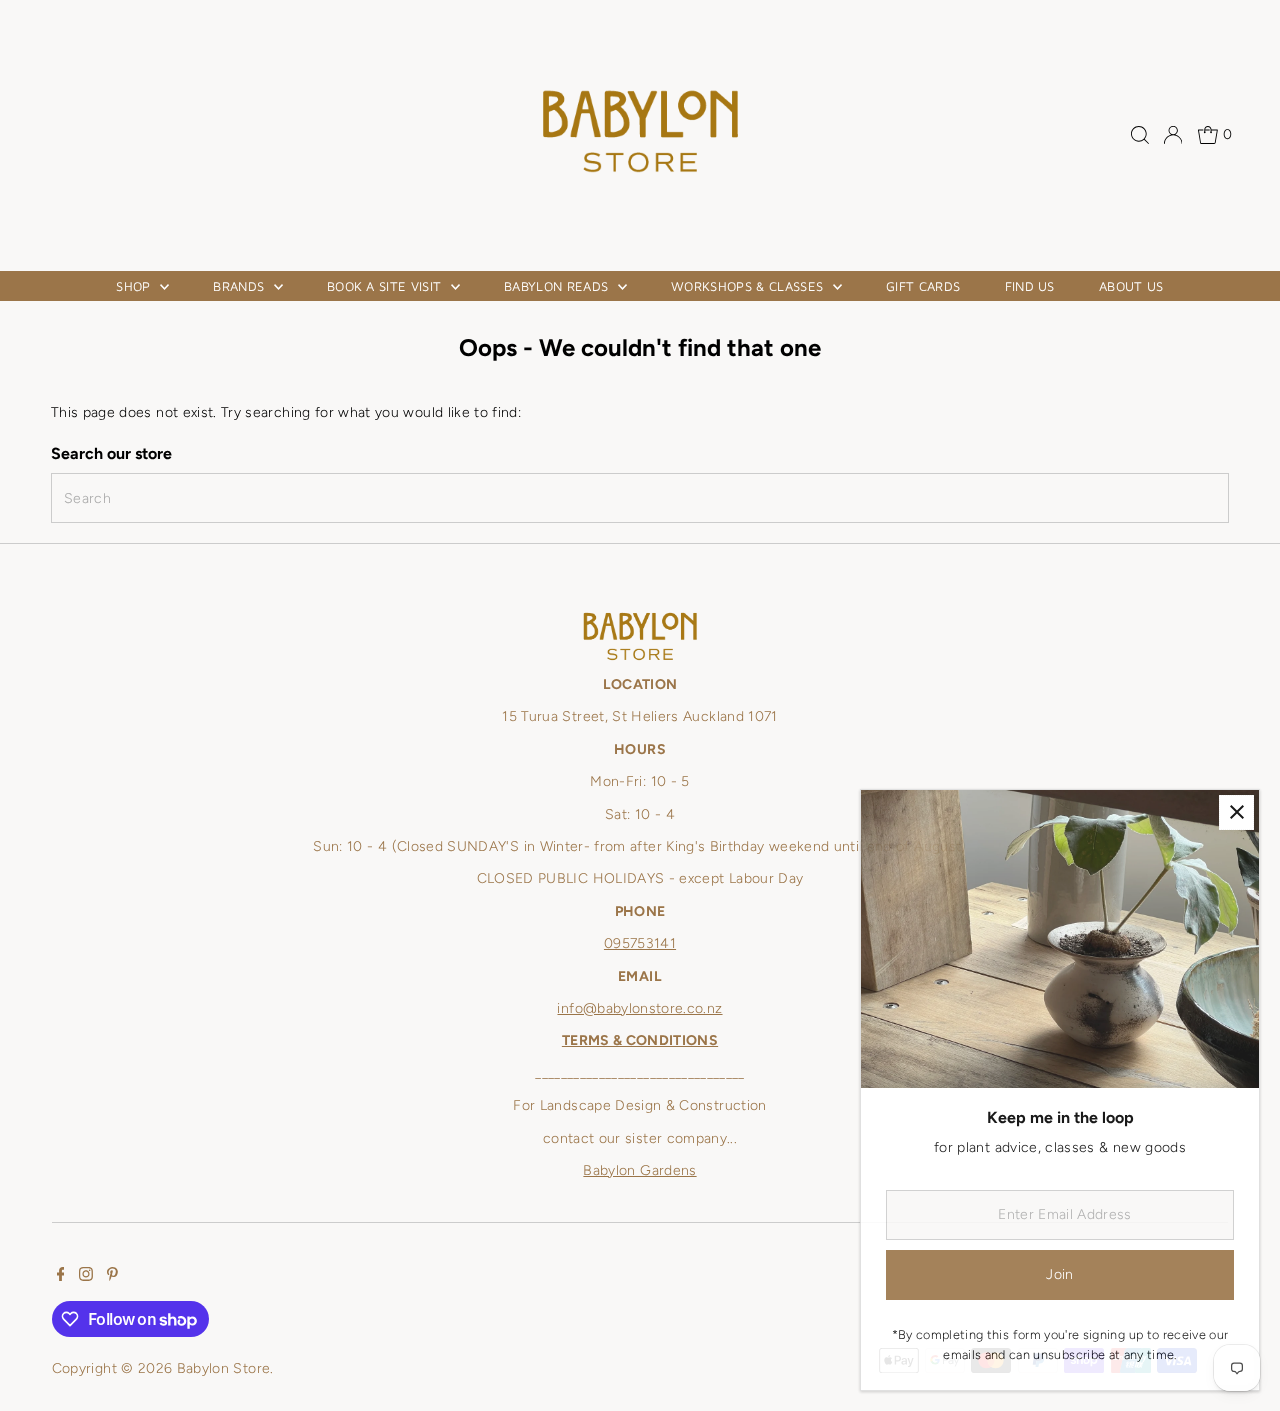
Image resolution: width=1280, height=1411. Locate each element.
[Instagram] (86, 1277)
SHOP (135, 286)
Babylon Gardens (639, 1170)
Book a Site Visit (386, 286)
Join (1059, 1274)
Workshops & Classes (749, 286)
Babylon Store (224, 1368)
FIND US (1030, 286)
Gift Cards (923, 286)
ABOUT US (1131, 286)
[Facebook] (61, 1277)
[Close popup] (1236, 812)
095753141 (640, 943)
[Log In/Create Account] (1173, 135)
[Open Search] (1140, 135)
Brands (240, 286)
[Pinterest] (112, 1277)
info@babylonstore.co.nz (639, 1008)
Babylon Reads (558, 286)
